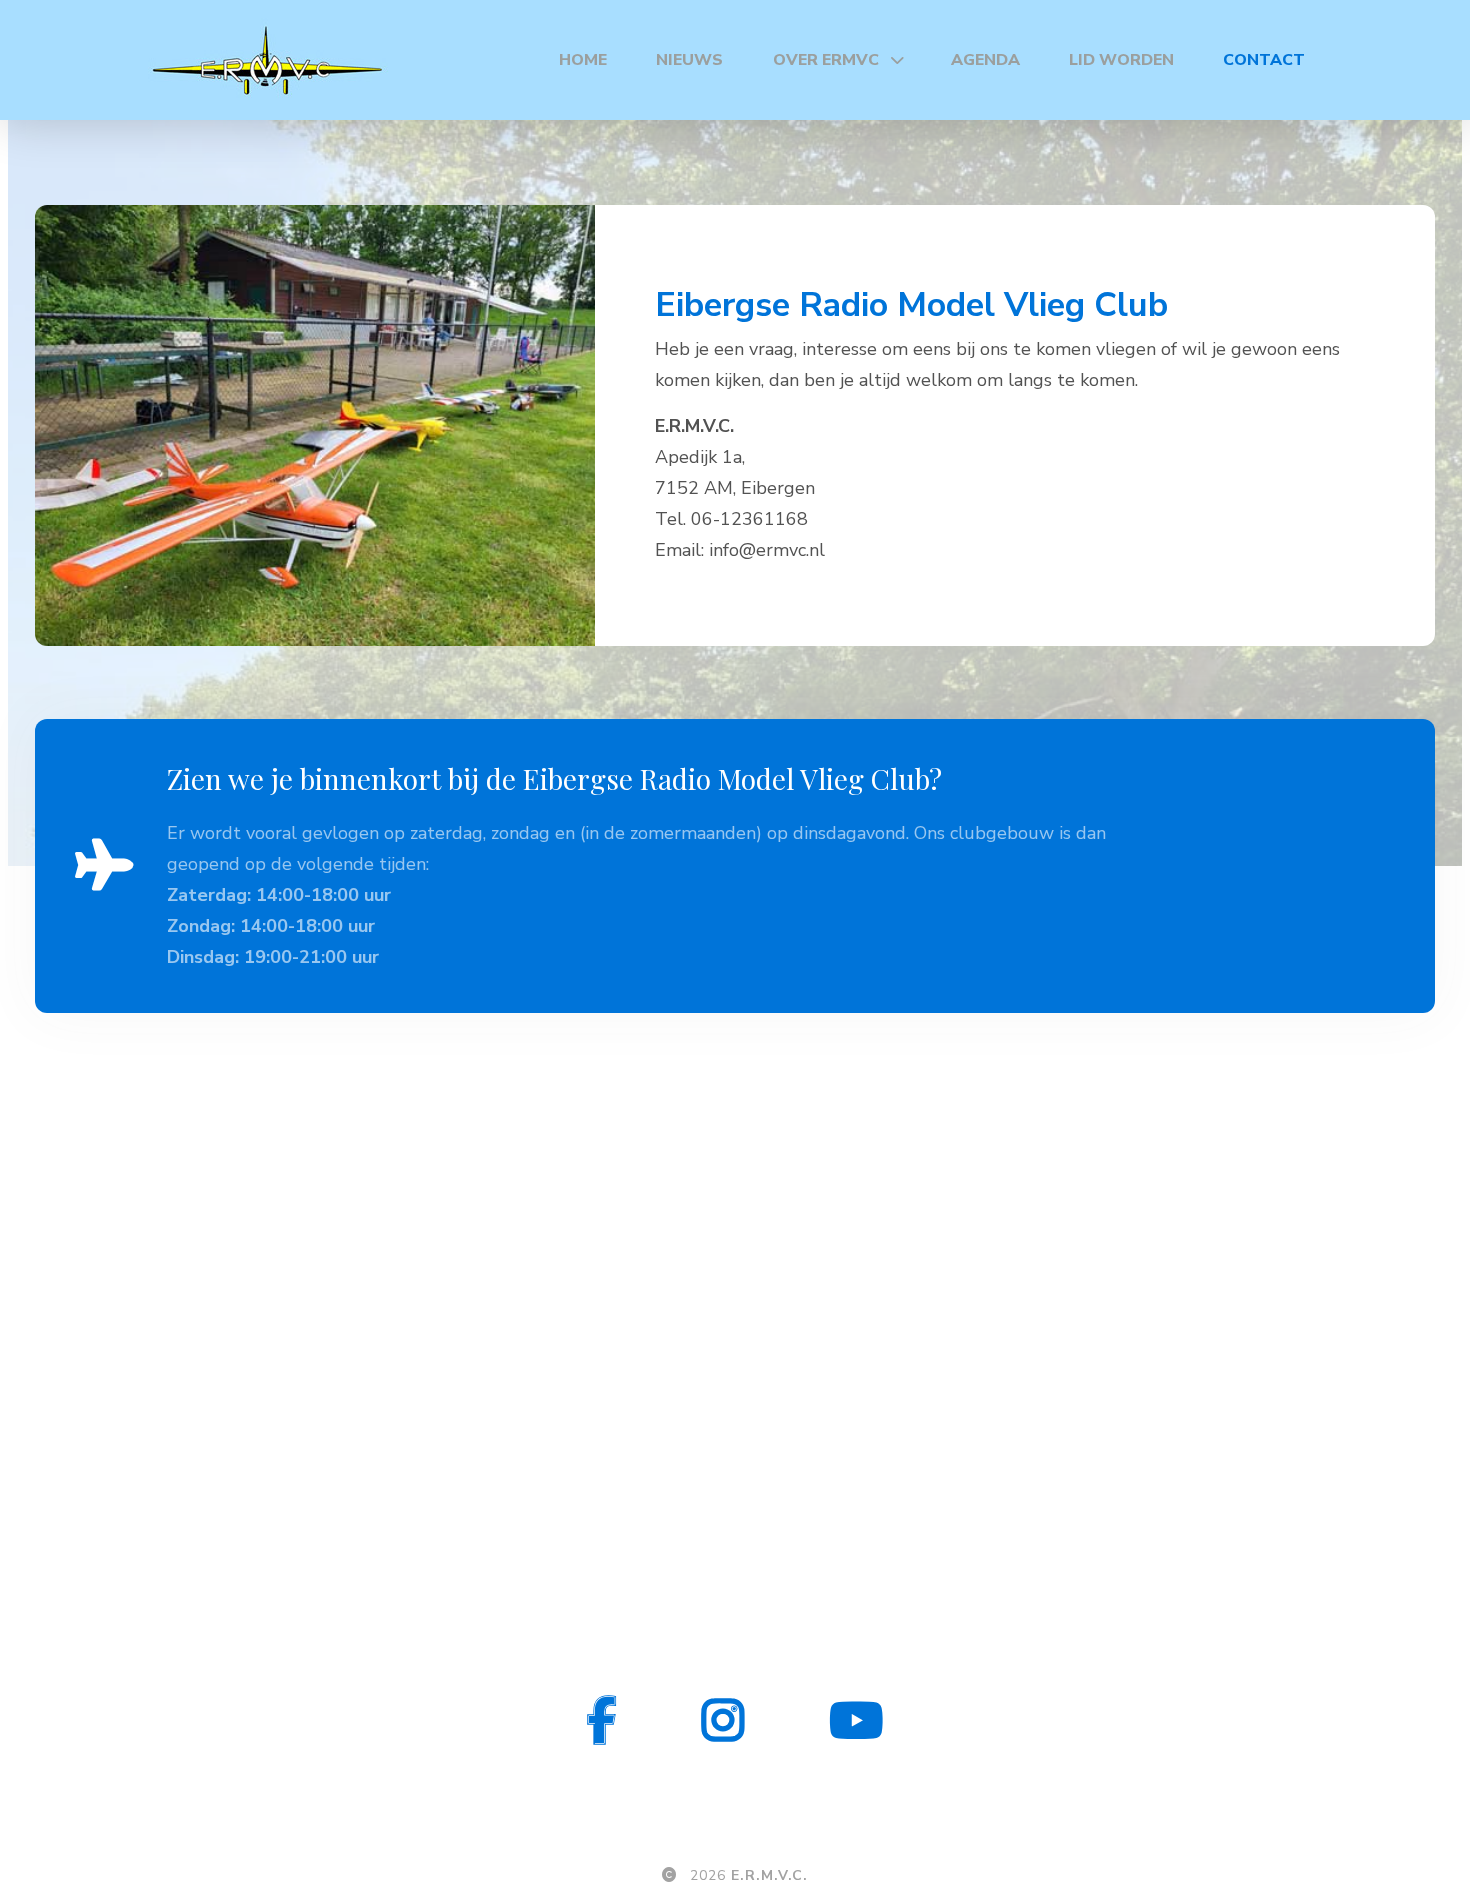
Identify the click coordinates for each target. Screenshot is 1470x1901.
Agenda (985, 60)
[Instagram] (723, 1720)
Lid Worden (1121, 60)
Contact (1264, 60)
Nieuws (689, 60)
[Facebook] (602, 1720)
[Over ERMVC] (903, 59)
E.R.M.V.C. (769, 1875)
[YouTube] (856, 1720)
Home (583, 60)
